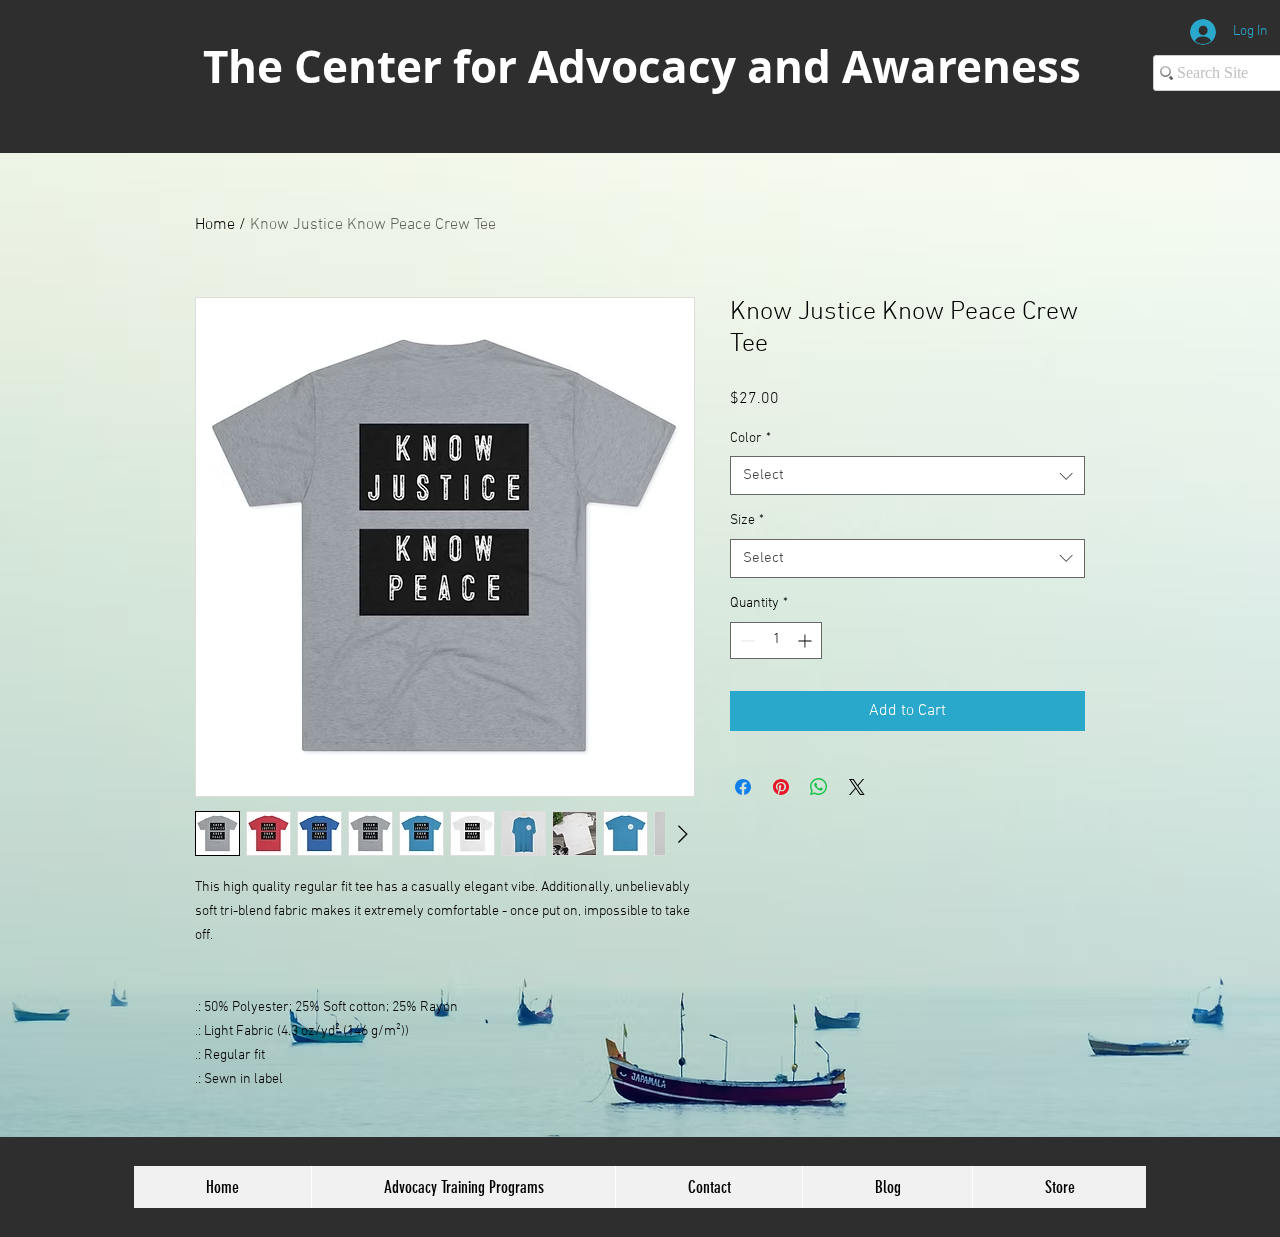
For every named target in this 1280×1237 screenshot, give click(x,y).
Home (215, 225)
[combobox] (907, 475)
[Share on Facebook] (743, 787)
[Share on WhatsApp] (819, 787)
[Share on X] (857, 787)
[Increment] (806, 640)
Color (750, 438)
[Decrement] (745, 640)
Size (747, 520)
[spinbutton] (776, 640)
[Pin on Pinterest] (781, 787)
